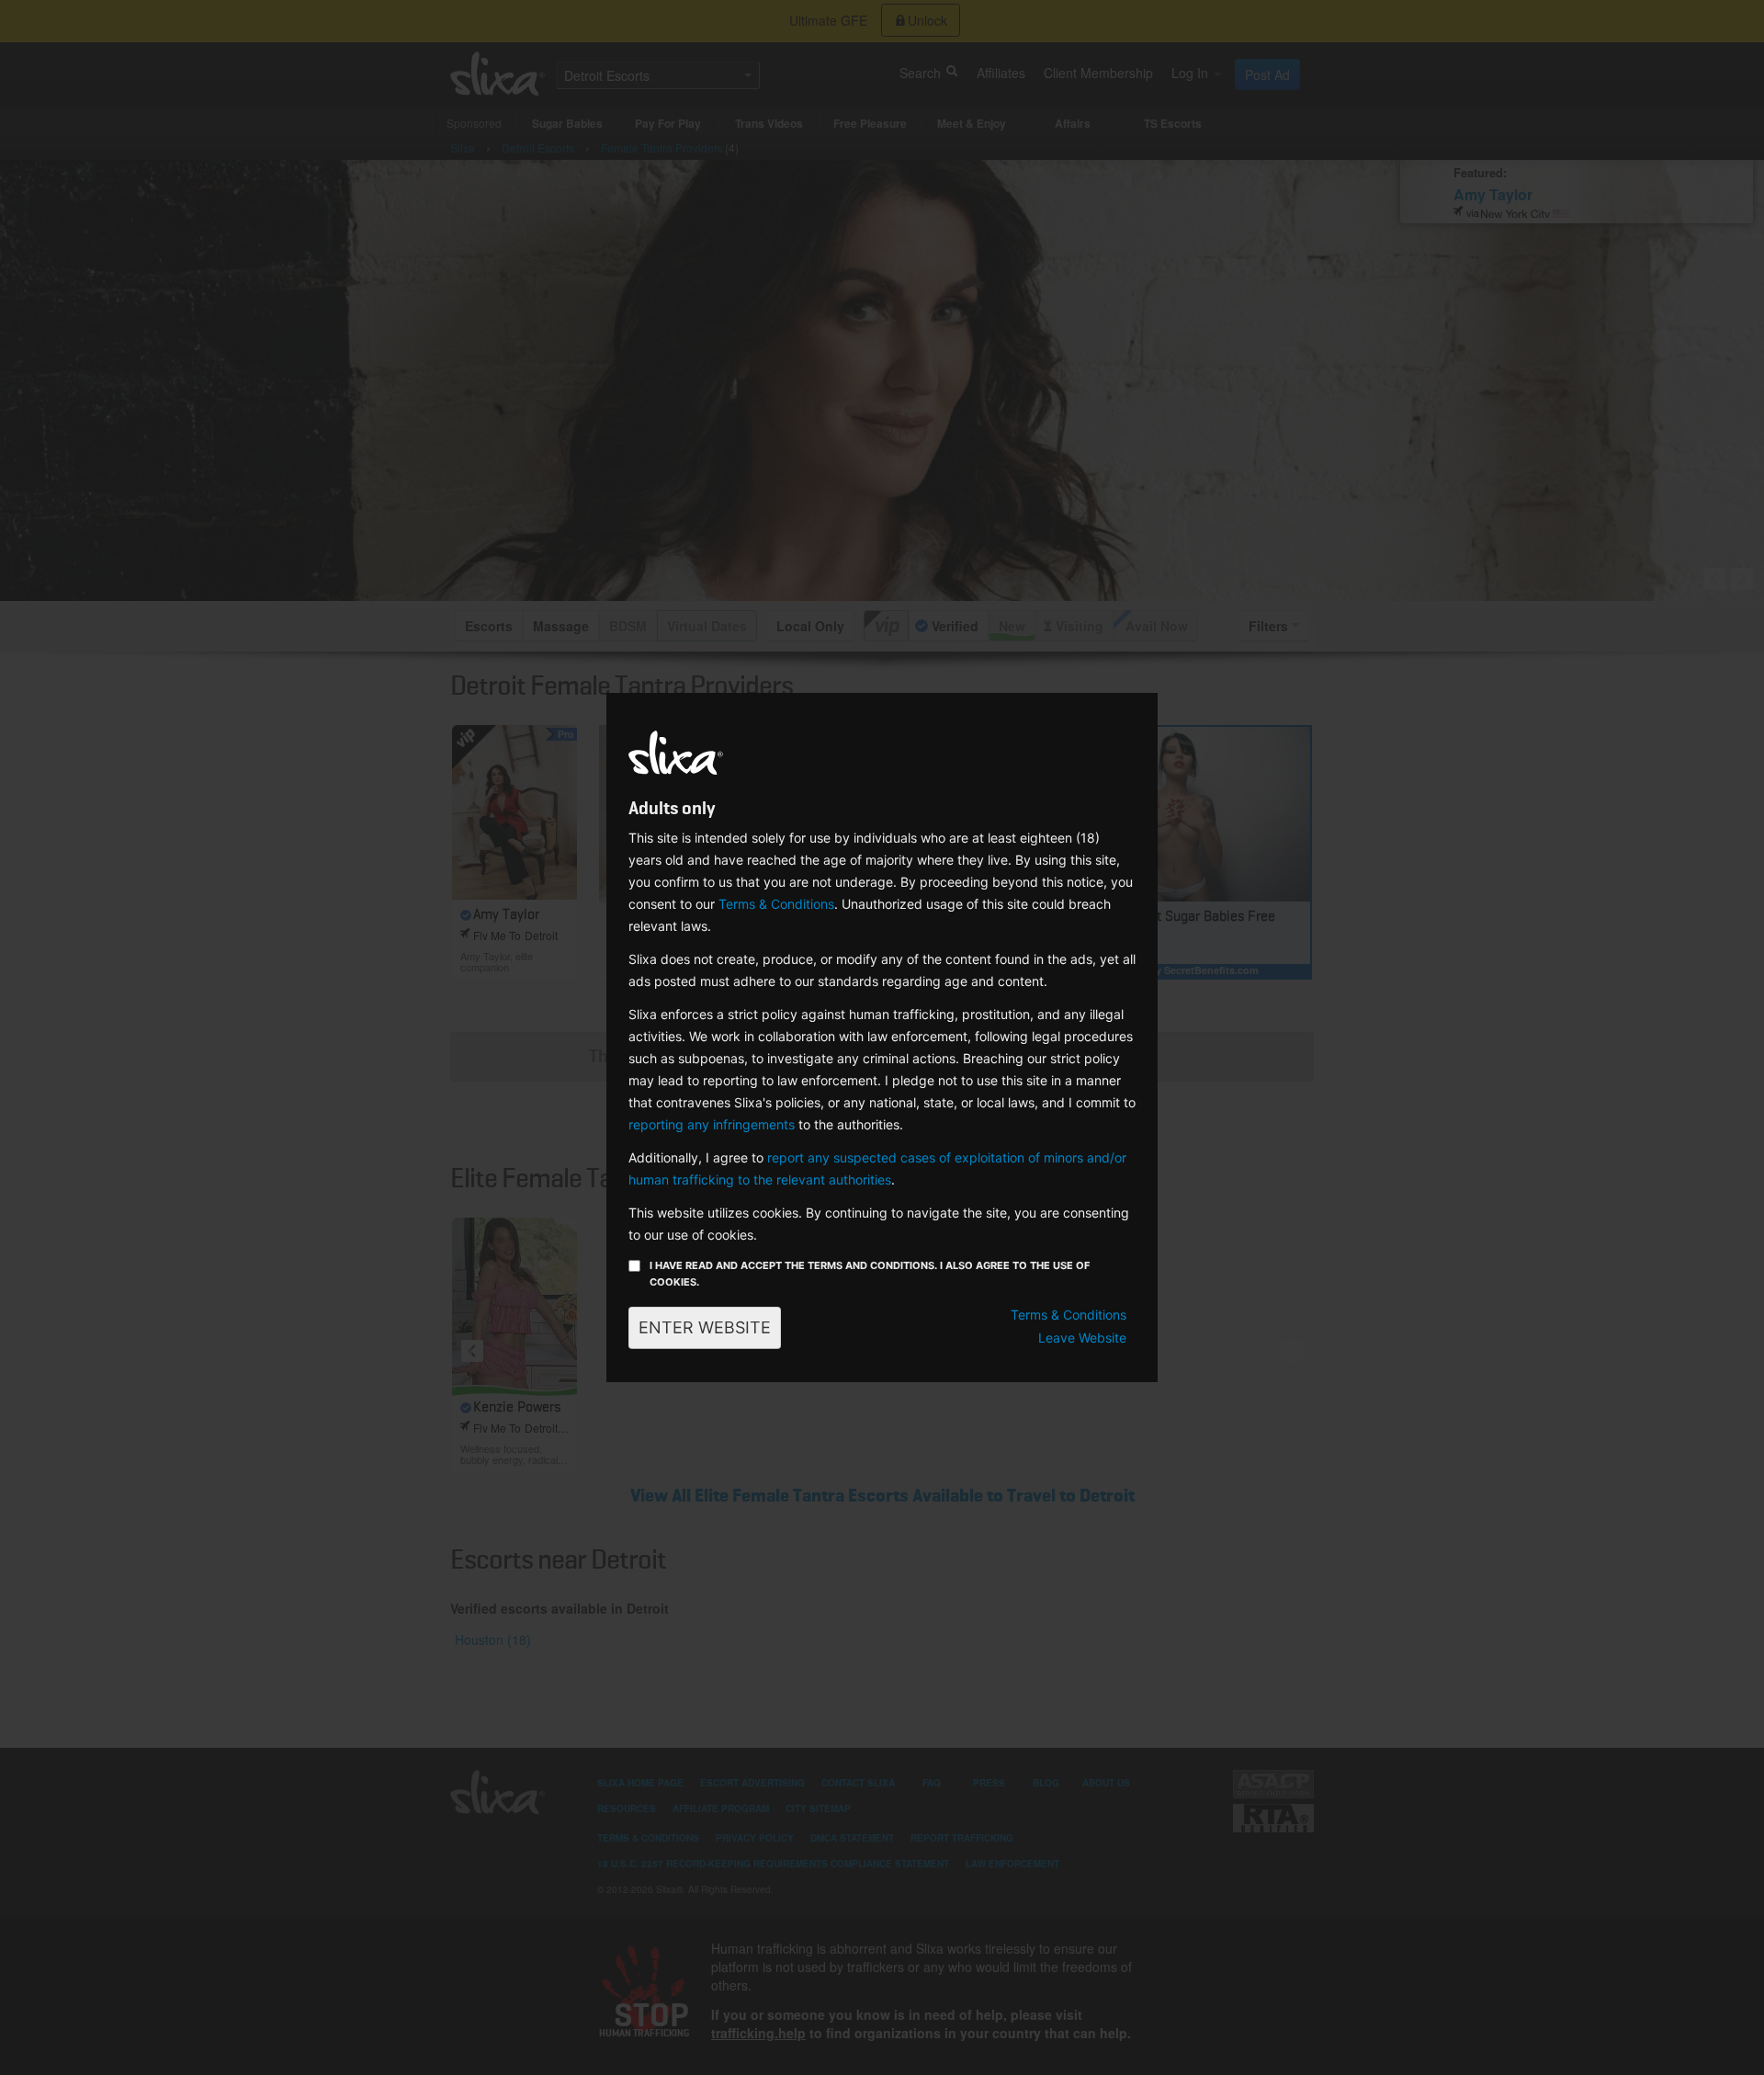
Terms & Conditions (776, 904)
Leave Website (1082, 1338)
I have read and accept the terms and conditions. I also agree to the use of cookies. (870, 1274)
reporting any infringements (712, 1124)
